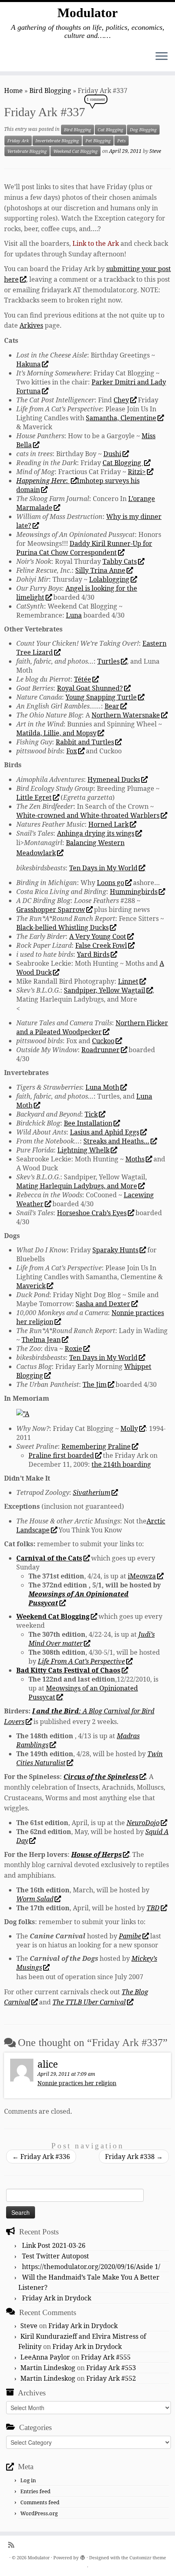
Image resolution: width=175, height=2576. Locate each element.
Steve (155, 151)
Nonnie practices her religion (77, 2083)
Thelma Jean (41, 1340)
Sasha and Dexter (103, 1304)
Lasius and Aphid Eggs (105, 1132)
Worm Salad (35, 1899)
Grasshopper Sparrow (51, 909)
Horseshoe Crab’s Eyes (92, 1213)
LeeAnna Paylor (45, 2357)
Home (13, 91)
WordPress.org (39, 2513)
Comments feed (40, 2502)
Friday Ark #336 (41, 2157)
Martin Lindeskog (48, 2368)
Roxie (73, 1349)
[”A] (23, 1413)
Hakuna (28, 364)
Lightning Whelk (83, 1150)
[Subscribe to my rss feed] (13, 2545)
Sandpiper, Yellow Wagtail (105, 990)
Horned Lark (108, 824)
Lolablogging (109, 579)
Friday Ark (18, 141)
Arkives (31, 325)
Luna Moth (102, 1087)
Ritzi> (137, 472)
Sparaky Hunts (115, 1250)
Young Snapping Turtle (101, 697)
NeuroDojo (143, 1823)
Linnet (128, 981)
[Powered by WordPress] (83, 2556)
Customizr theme (148, 2557)
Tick (91, 1114)
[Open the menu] (162, 57)
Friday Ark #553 (111, 2368)
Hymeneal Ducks (114, 779)
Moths (135, 1159)
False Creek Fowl (101, 945)
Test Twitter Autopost (56, 2256)
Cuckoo (103, 1041)
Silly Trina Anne (100, 570)
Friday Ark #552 (111, 2378)
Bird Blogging (50, 91)
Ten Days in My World (103, 868)
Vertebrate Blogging (27, 151)
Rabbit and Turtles (85, 742)
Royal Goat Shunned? (90, 688)
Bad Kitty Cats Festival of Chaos (68, 1670)
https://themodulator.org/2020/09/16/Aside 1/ (91, 2267)
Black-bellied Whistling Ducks (62, 927)
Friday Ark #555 (106, 2357)
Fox (72, 751)
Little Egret (34, 797)
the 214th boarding (121, 1464)
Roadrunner (101, 1050)
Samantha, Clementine (121, 418)
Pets (121, 141)
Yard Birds (93, 954)
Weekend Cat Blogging (75, 151)
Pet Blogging (98, 141)
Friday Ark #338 (134, 2157)
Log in (28, 2480)
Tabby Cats (120, 561)
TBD (153, 1908)
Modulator (87, 13)
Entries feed (35, 2491)
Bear (112, 706)
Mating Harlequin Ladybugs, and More (77, 1186)
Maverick (31, 1286)
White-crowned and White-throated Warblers (88, 815)
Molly (129, 1428)
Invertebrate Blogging (57, 141)
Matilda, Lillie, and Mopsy (56, 733)
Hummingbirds (134, 892)
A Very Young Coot (98, 936)
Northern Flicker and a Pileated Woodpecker (92, 1027)
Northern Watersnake (126, 715)
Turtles (108, 661)
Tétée (83, 679)
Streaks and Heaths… (116, 1141)
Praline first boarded (61, 1455)
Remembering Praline (96, 1446)
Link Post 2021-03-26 (54, 2245)
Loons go (110, 883)
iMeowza (142, 1576)
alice (48, 2064)
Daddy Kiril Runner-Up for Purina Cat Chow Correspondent (84, 548)
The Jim (95, 1384)
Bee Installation (88, 1123)
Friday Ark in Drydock (57, 2298)
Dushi (112, 454)
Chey (121, 400)
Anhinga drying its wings (96, 833)
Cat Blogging (110, 130)
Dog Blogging (143, 130)
